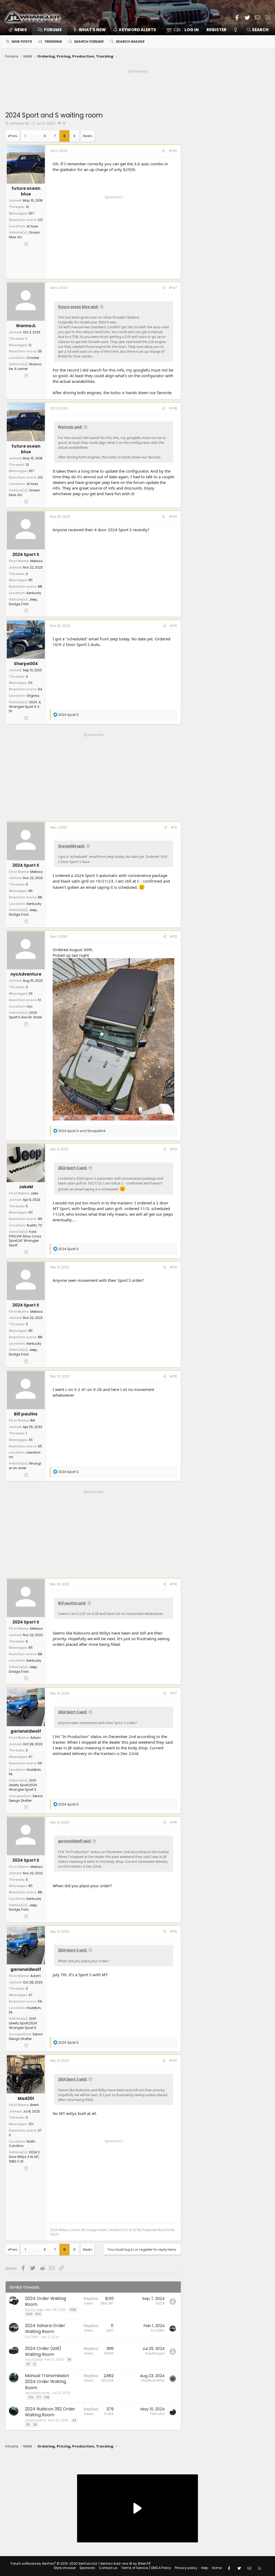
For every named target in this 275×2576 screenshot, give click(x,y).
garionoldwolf (26, 1731)
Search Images (130, 42)
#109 (173, 517)
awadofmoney (37, 2393)
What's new (92, 30)
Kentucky (34, 593)
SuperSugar (155, 2353)
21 (35, 2364)
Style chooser (65, 2568)
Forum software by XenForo (54, 2563)
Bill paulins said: (72, 1603)
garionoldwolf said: (75, 1841)
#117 (173, 1693)
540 (29, 2314)
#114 (173, 1267)
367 (31, 213)
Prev (13, 136)
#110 (173, 626)
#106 (173, 151)
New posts (21, 42)
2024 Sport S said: (73, 1168)
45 (31, 1440)
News (21, 30)
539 (73, 2310)
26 (35, 2425)
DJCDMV (32, 2337)
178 (47, 2397)
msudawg (34, 2359)
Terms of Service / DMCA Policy (146, 2568)
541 (38, 2314)
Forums (53, 30)
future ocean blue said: (78, 307)
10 (27, 207)
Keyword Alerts (137, 30)
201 (31, 2124)
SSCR (160, 2303)
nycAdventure (26, 974)
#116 (173, 1584)
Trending (53, 42)
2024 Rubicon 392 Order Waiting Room (50, 2412)
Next (87, 136)
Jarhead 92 (19, 123)
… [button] (35, 136)
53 (30, 683)
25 (28, 2425)
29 (30, 993)
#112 (173, 936)
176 (31, 2397)
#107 (173, 288)
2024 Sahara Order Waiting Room (45, 2329)
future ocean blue (26, 191)
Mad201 (26, 2098)
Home (217, 2568)
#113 (173, 1149)
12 (30, 345)
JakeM (26, 1187)
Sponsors (87, 2568)
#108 (173, 408)
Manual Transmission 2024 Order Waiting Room (47, 2382)
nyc (30, 1006)
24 (74, 2420)
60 (31, 1212)
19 (69, 2359)
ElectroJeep (34, 2310)
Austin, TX (34, 1225)
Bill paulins (26, 1414)
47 (30, 1757)
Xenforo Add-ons (125, 2563)
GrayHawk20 (35, 2420)
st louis (32, 226)
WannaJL (26, 326)
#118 (173, 1822)
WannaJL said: (70, 427)
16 (64, 123)
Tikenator (157, 2414)
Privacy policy (186, 2568)
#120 (173, 2061)
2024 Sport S (26, 554)
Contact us (108, 2568)
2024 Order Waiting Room (46, 2301)
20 (28, 2364)
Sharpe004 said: (71, 846)
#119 (173, 1931)
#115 (173, 1376)
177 (39, 2397)
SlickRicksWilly (153, 2380)
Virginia (33, 696)
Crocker (33, 358)
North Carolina (22, 2144)
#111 (174, 827)
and (82, 1131)
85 (31, 580)
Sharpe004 (26, 664)
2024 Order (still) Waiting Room (43, 2351)
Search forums (89, 42)
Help (205, 2568)
